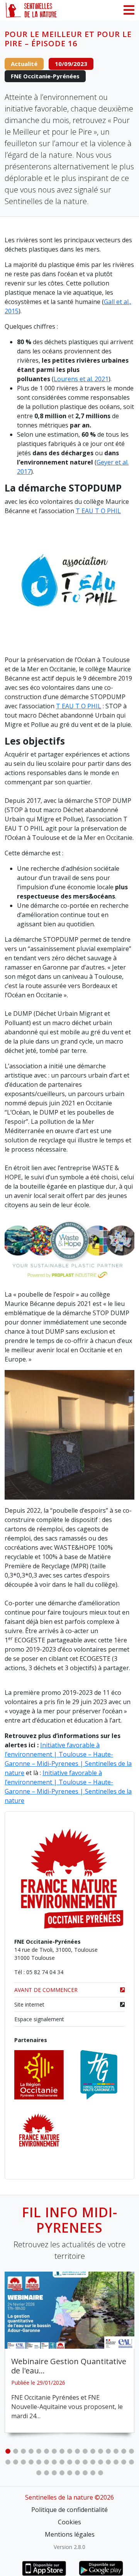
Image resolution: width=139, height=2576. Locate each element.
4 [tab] (31, 2451)
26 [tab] (69, 2462)
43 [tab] (100, 2473)
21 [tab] (31, 2462)
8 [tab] (62, 2451)
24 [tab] (54, 2462)
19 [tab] (15, 2462)
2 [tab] (15, 2451)
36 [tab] (46, 2473)
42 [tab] (93, 2473)
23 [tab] (46, 2462)
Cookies (69, 2522)
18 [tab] (8, 2462)
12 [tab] (93, 2451)
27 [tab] (77, 2462)
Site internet (29, 2004)
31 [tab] (108, 2462)
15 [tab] (116, 2451)
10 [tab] (77, 2451)
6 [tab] (46, 2451)
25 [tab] (62, 2462)
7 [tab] (54, 2451)
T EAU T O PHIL (98, 511)
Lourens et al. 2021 (81, 379)
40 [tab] (77, 2473)
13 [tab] (100, 2451)
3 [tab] (23, 2451)
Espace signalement (39, 2019)
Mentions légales (70, 2534)
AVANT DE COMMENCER (46, 1990)
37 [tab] (54, 2473)
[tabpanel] (69, 2352)
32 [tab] (116, 2462)
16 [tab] (124, 2451)
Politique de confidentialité (69, 2510)
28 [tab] (85, 2462)
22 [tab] (39, 2462)
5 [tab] (39, 2451)
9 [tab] (69, 2451)
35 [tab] (39, 2473)
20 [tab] (23, 2462)
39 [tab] (69, 2473)
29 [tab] (93, 2462)
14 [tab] (108, 2451)
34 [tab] (131, 2462)
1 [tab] (8, 2451)
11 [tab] (85, 2451)
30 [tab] (100, 2462)
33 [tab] (124, 2462)
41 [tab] (85, 2473)
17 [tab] (131, 2451)
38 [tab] (62, 2473)
